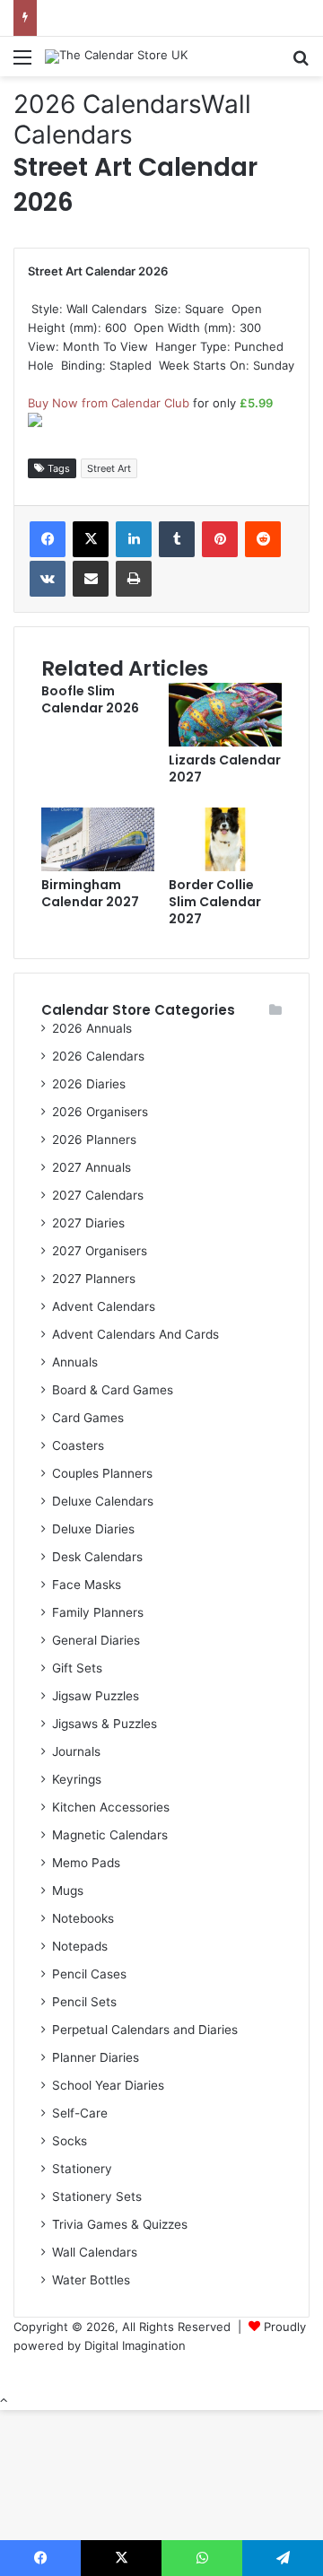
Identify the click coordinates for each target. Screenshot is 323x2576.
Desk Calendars (97, 1557)
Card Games (88, 1418)
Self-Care (80, 2113)
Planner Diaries (96, 2057)
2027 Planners (94, 1279)
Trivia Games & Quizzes (120, 2224)
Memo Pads (86, 1863)
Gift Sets (77, 1668)
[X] (91, 539)
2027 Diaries (88, 1223)
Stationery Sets (97, 2196)
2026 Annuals (92, 1028)
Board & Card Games (113, 1390)
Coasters (78, 1445)
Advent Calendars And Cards (135, 1334)
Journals (76, 1751)
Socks (70, 2141)
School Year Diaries (108, 2085)
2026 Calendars (107, 104)
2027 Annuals (92, 1167)
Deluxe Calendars (103, 1501)
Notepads (80, 1946)
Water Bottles (91, 2280)
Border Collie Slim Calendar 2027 (215, 902)
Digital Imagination (135, 2345)
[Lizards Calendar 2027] (225, 742)
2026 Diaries (89, 1084)
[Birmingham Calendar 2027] (98, 867)
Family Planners (98, 1612)
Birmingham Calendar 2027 (90, 893)
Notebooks (83, 1918)
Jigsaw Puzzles (96, 1696)
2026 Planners (94, 1140)
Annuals (75, 1362)
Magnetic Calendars (110, 1835)
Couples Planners (102, 1473)
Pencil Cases (89, 1974)
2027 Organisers (100, 1251)
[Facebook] (48, 539)
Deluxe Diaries (93, 1529)
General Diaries (96, 1640)
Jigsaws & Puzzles (105, 1724)
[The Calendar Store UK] (116, 57)
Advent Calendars (104, 1306)
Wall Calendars (132, 119)
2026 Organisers (100, 1112)
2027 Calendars (98, 1195)
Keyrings (77, 1779)
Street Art (109, 468)
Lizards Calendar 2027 (225, 768)
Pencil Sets (84, 2002)
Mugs (68, 1891)
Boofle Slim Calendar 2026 (90, 699)
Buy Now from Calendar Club (109, 403)
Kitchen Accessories (111, 1807)
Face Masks (87, 1585)
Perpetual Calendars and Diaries (145, 2030)
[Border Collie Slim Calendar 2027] (225, 867)
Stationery (82, 2169)
